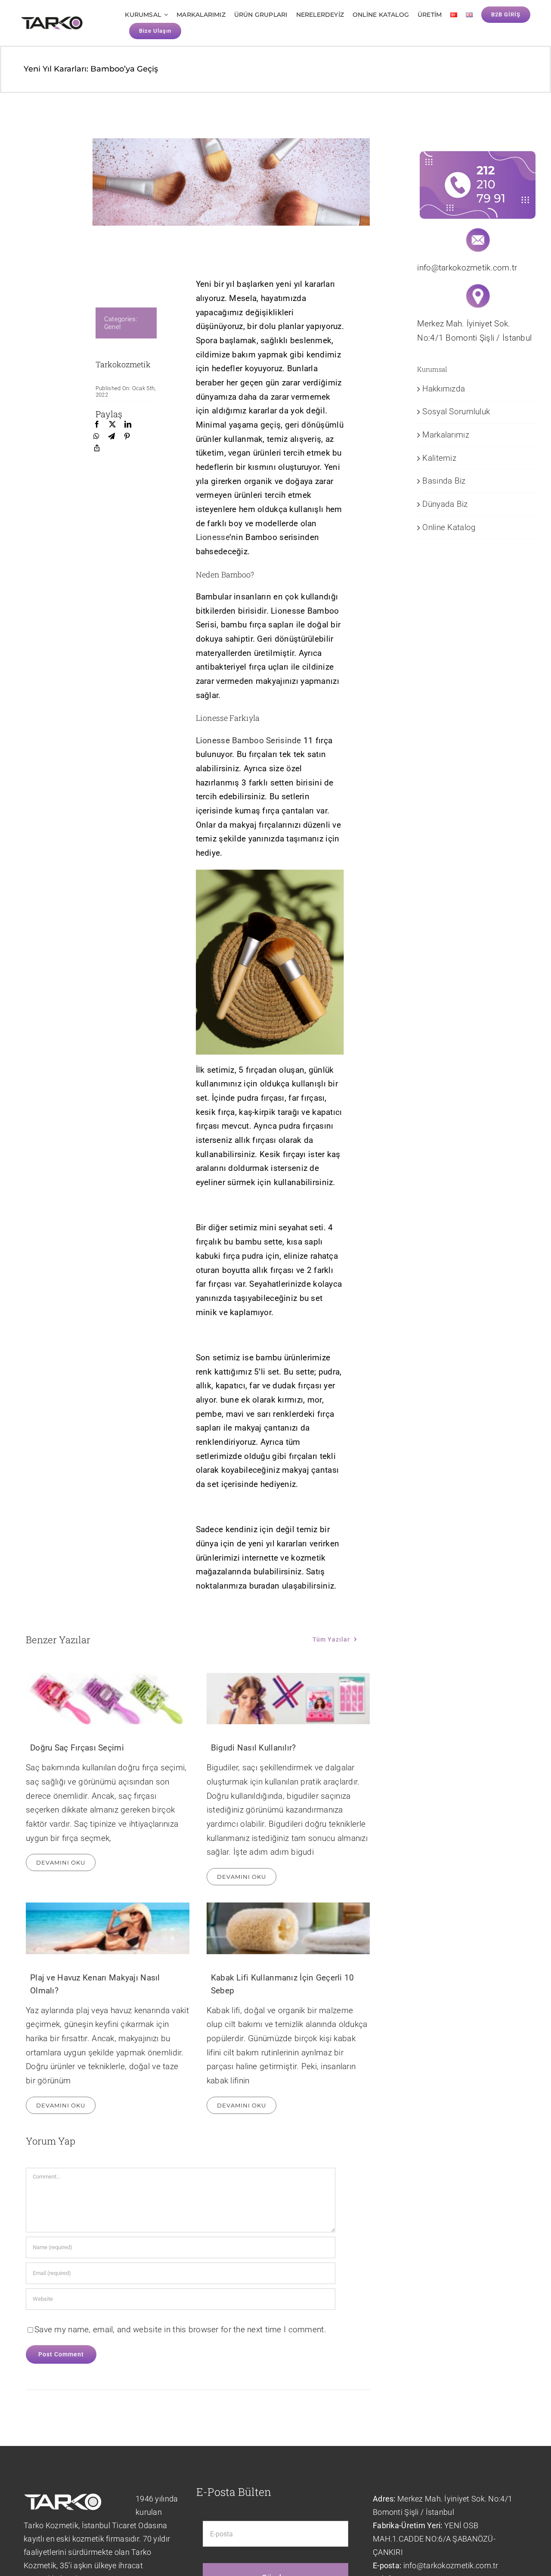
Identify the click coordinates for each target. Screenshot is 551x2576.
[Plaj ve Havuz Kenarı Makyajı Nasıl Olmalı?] (108, 1928)
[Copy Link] (97, 448)
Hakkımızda (444, 389)
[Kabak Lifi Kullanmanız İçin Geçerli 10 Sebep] (288, 1928)
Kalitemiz (439, 458)
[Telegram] (111, 437)
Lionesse (213, 537)
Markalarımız (446, 435)
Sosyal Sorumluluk (456, 411)
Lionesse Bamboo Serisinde (249, 740)
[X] (112, 425)
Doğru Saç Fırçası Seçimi (77, 1748)
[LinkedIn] (128, 425)
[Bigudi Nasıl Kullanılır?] (288, 1699)
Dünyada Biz (445, 504)
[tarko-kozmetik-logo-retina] (52, 20)
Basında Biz (444, 481)
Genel (112, 327)
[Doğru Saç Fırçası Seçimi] (108, 1699)
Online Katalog (449, 527)
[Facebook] (97, 425)
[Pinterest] (127, 437)
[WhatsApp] (96, 437)
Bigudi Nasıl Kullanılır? (254, 1748)
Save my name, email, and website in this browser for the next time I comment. (180, 2329)
